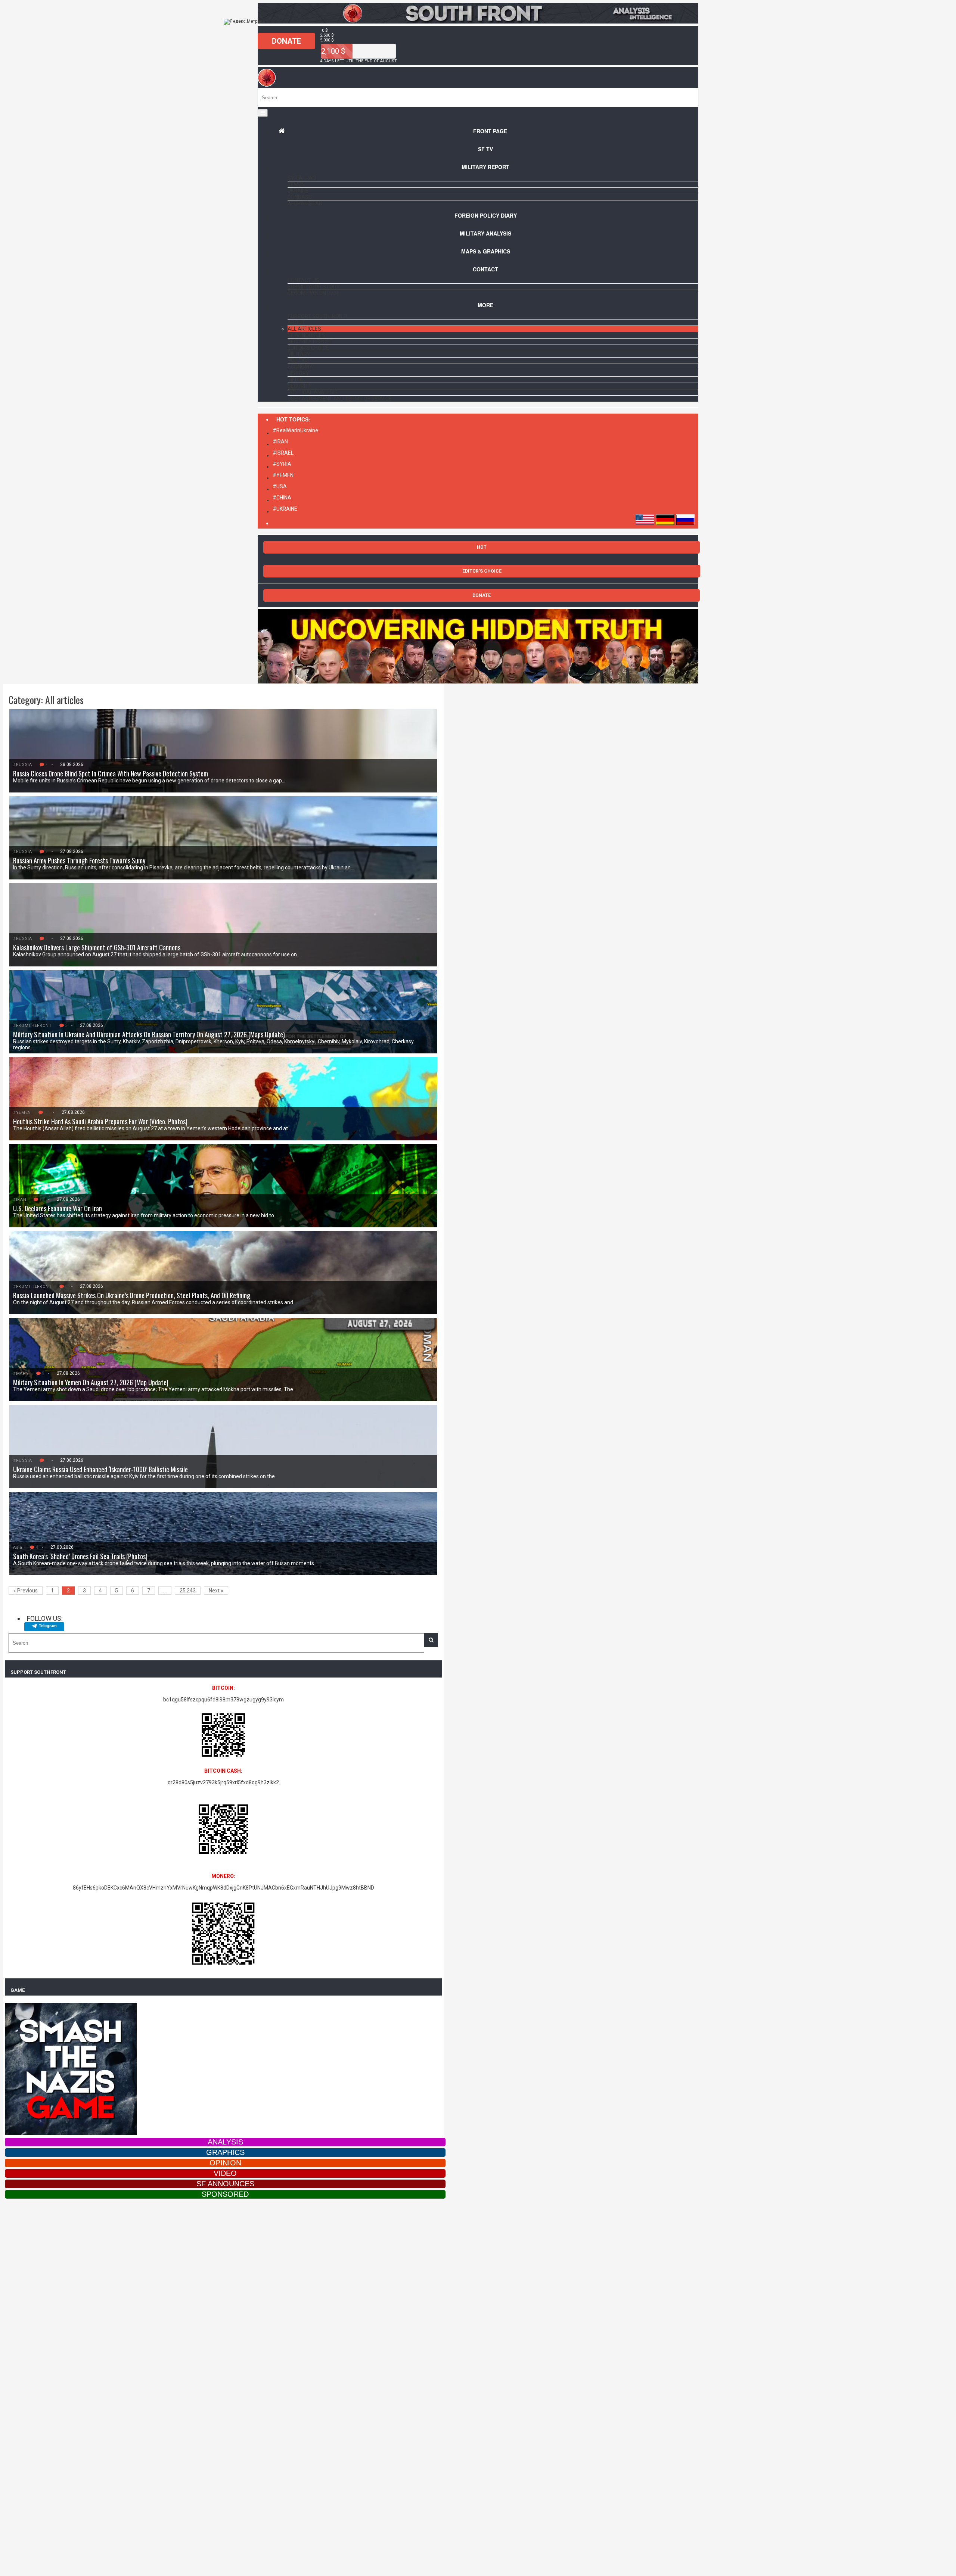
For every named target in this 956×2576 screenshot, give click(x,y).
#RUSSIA (23, 765)
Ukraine (298, 191)
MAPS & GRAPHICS (486, 251)
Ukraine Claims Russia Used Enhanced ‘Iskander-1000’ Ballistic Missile (100, 1469)
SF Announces (306, 335)
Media (295, 380)
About (296, 323)
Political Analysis (313, 392)
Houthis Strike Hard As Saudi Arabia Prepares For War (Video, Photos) (100, 1121)
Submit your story (314, 287)
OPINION (225, 2163)
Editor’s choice (308, 348)
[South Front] (478, 22)
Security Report (310, 342)
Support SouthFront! (317, 316)
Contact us (303, 280)
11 (47, 1112)
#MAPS (21, 1373)
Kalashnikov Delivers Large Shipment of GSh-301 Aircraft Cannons (97, 947)
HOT (482, 547)
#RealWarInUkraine (295, 430)
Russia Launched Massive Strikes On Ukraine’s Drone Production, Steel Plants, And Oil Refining (132, 1295)
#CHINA (282, 498)
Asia (18, 1547)
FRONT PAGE (490, 131)
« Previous (26, 1591)
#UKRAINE (285, 509)
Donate (286, 41)
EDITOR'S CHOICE (482, 571)
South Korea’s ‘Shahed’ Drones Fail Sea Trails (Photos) (80, 1556)
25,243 (188, 1591)
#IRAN (280, 442)
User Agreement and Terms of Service (340, 399)
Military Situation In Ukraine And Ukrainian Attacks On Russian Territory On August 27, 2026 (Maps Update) (149, 1034)
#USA (280, 486)
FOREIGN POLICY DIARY (486, 215)
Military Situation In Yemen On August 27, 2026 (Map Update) (91, 1382)
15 (42, 1199)
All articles (304, 329)
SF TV (485, 149)
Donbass (300, 197)
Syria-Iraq (302, 178)
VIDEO (225, 2173)
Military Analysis (485, 233)
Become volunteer (313, 293)
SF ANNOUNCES (225, 2184)
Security (300, 386)
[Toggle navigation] (263, 113)
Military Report (485, 167)
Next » (216, 1591)
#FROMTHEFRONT (32, 1026)
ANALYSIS (225, 2142)
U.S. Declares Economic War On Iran (58, 1208)
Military (299, 354)
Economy (300, 367)
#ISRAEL (283, 453)
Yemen (296, 184)
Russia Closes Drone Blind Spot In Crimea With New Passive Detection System (111, 773)
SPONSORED (225, 2194)
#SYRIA (282, 464)
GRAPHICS (225, 2152)
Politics (299, 361)
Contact (485, 269)
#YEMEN (283, 475)
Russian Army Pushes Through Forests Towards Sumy (79, 860)
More (485, 305)
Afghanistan (305, 203)
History (298, 373)
